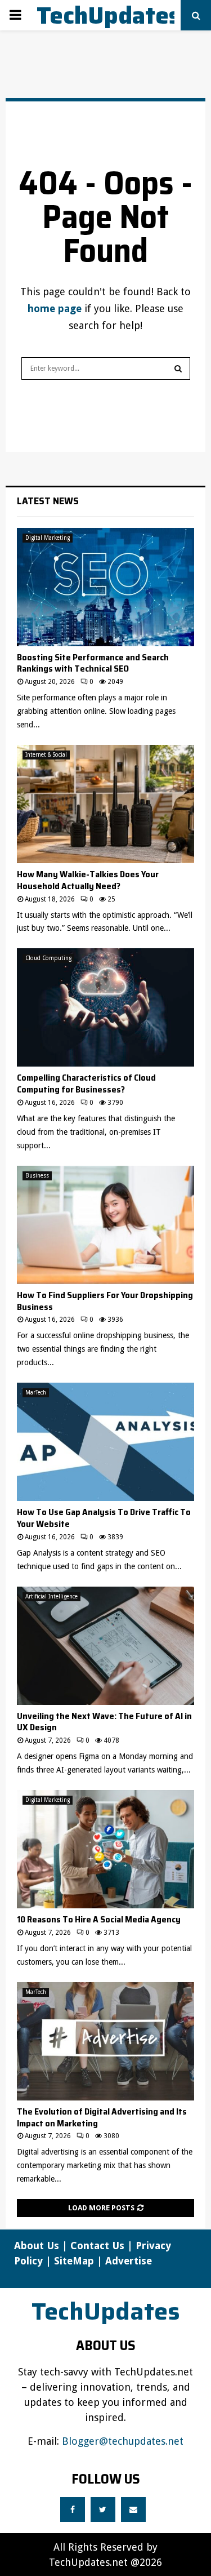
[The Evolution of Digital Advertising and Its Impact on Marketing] (105, 2041)
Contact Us (97, 2246)
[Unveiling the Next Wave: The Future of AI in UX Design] (105, 1646)
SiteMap (74, 2261)
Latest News (48, 501)
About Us (37, 2246)
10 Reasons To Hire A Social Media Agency (99, 1919)
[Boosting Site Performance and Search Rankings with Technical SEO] (105, 587)
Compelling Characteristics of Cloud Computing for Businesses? (86, 1083)
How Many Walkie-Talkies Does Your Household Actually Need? (88, 880)
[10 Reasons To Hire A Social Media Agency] (105, 1849)
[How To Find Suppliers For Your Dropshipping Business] (105, 1225)
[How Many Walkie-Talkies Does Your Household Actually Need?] (105, 804)
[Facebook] (73, 2510)
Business (37, 1176)
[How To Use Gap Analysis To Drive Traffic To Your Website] (105, 1442)
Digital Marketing (48, 538)
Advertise (129, 2261)
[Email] (133, 2510)
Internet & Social (46, 755)
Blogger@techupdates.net (123, 2441)
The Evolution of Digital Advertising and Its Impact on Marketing (102, 2117)
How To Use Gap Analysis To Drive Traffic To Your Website (104, 1518)
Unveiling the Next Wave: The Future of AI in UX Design (104, 1722)
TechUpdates (108, 15)
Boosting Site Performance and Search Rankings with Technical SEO (93, 663)
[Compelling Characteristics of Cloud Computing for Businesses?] (105, 1007)
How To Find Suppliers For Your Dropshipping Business (105, 1301)
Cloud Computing (48, 958)
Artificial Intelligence (51, 1596)
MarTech (36, 1393)
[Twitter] (103, 2510)
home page (55, 308)
